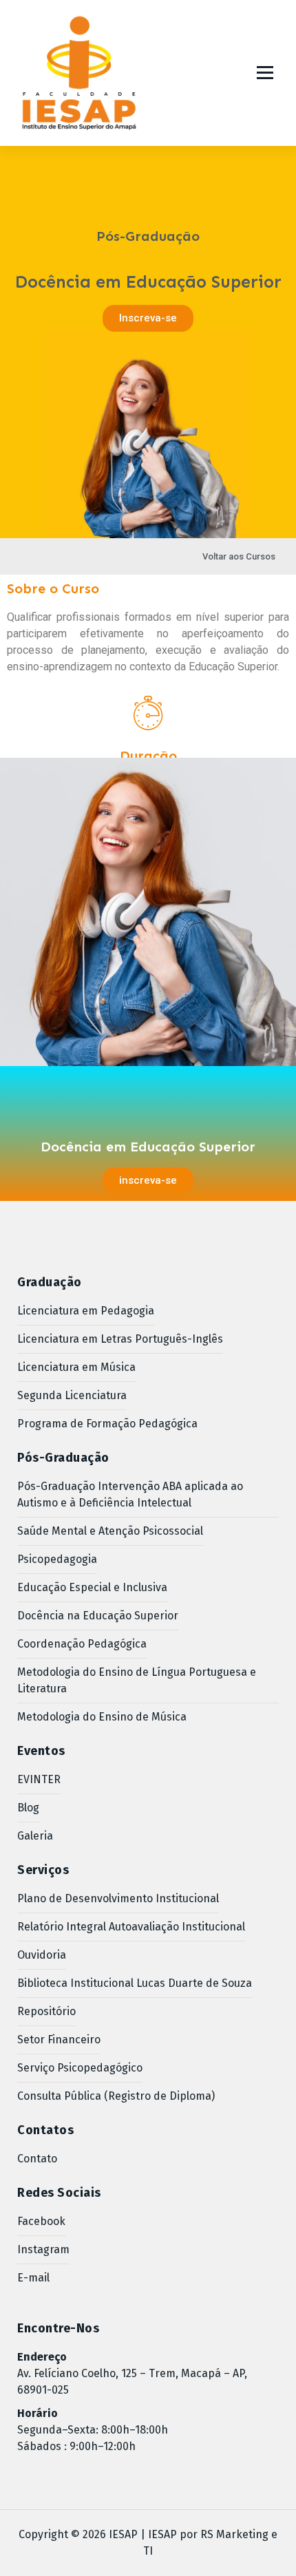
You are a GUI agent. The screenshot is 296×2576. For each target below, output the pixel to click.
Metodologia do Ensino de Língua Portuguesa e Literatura (137, 1680)
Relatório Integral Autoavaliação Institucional (131, 1927)
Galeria (35, 1836)
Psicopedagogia (57, 1559)
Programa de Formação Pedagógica (107, 1424)
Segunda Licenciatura (72, 1395)
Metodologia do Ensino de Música (102, 1717)
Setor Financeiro (59, 2040)
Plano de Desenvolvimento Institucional (118, 1898)
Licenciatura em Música (76, 1367)
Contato (37, 2159)
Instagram (43, 2249)
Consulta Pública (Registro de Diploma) (116, 2096)
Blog (28, 1808)
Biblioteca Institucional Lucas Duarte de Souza (135, 1983)
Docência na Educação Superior (98, 1616)
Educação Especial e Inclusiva (92, 1587)
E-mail (33, 2278)
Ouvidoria (42, 1955)
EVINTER (39, 1779)
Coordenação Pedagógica (82, 1644)
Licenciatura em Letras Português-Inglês (120, 1339)
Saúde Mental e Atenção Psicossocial (110, 1531)
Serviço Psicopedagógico (80, 2068)
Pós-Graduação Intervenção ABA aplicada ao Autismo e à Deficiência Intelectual (130, 1494)
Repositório (46, 2011)
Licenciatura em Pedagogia (86, 1311)
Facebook (41, 2221)
